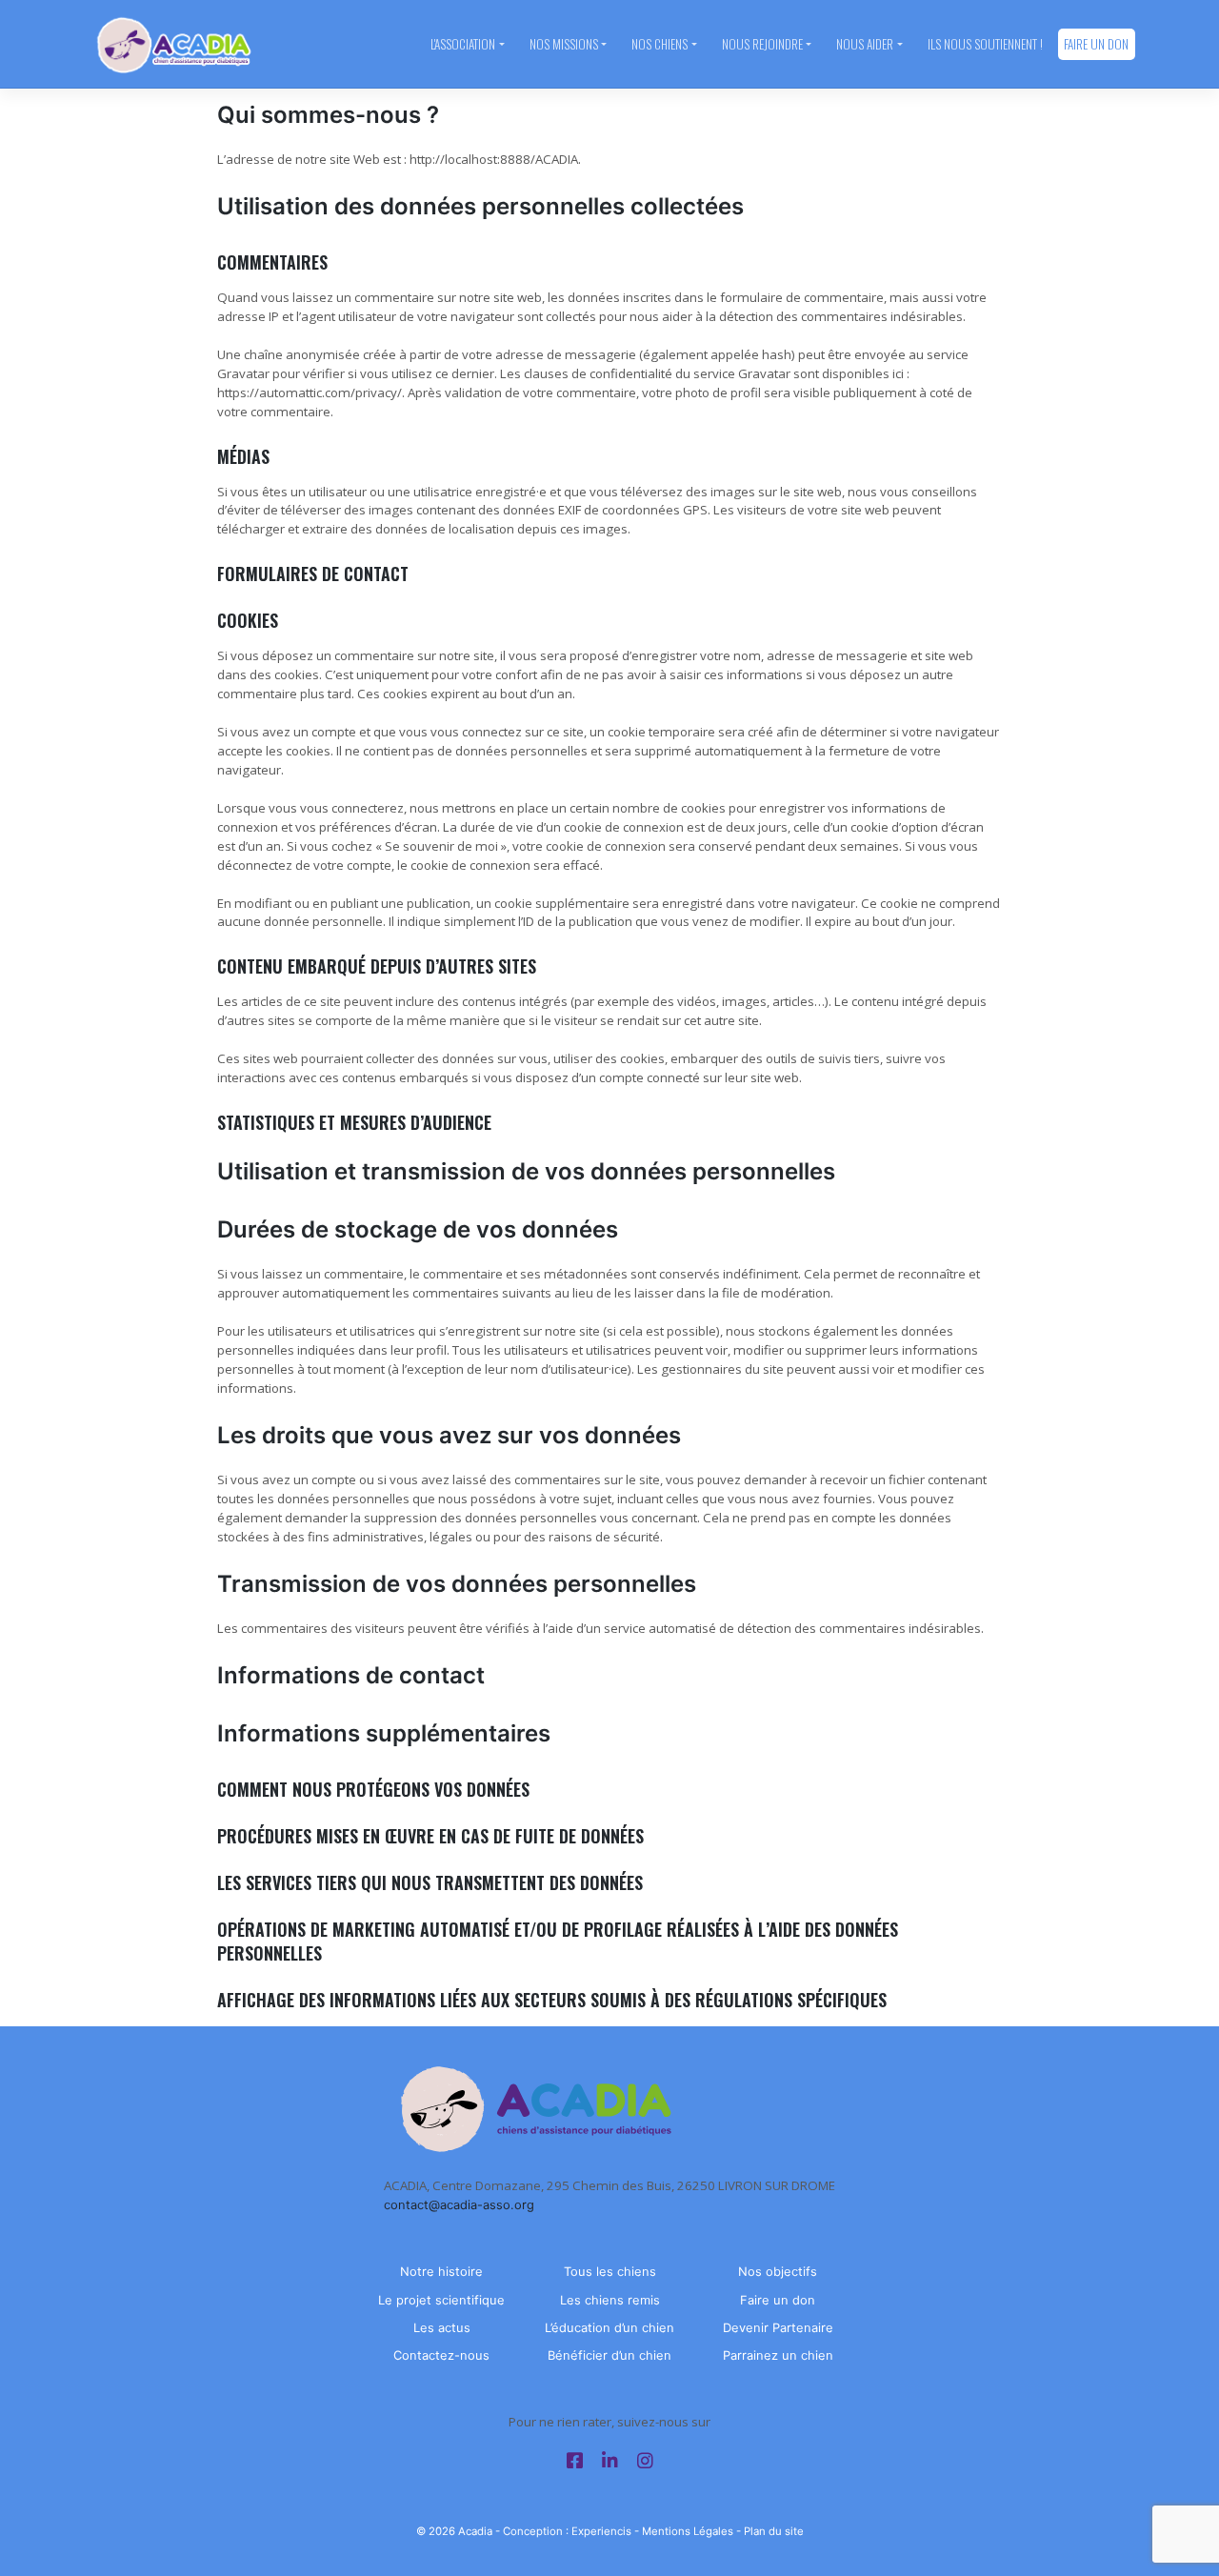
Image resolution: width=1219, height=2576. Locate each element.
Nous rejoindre (762, 44)
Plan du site (774, 2531)
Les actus (442, 2327)
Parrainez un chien (778, 2355)
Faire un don (1096, 44)
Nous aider (865, 44)
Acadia (475, 2531)
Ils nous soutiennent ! (985, 44)
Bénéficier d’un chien (609, 2355)
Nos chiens (659, 44)
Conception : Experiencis (567, 2531)
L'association (463, 44)
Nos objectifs (778, 2271)
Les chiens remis (610, 2300)
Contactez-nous (441, 2355)
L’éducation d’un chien (609, 2327)
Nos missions (564, 44)
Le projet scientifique (441, 2300)
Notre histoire (441, 2271)
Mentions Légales (688, 2531)
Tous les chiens (610, 2271)
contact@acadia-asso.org (459, 2204)
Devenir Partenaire (778, 2327)
